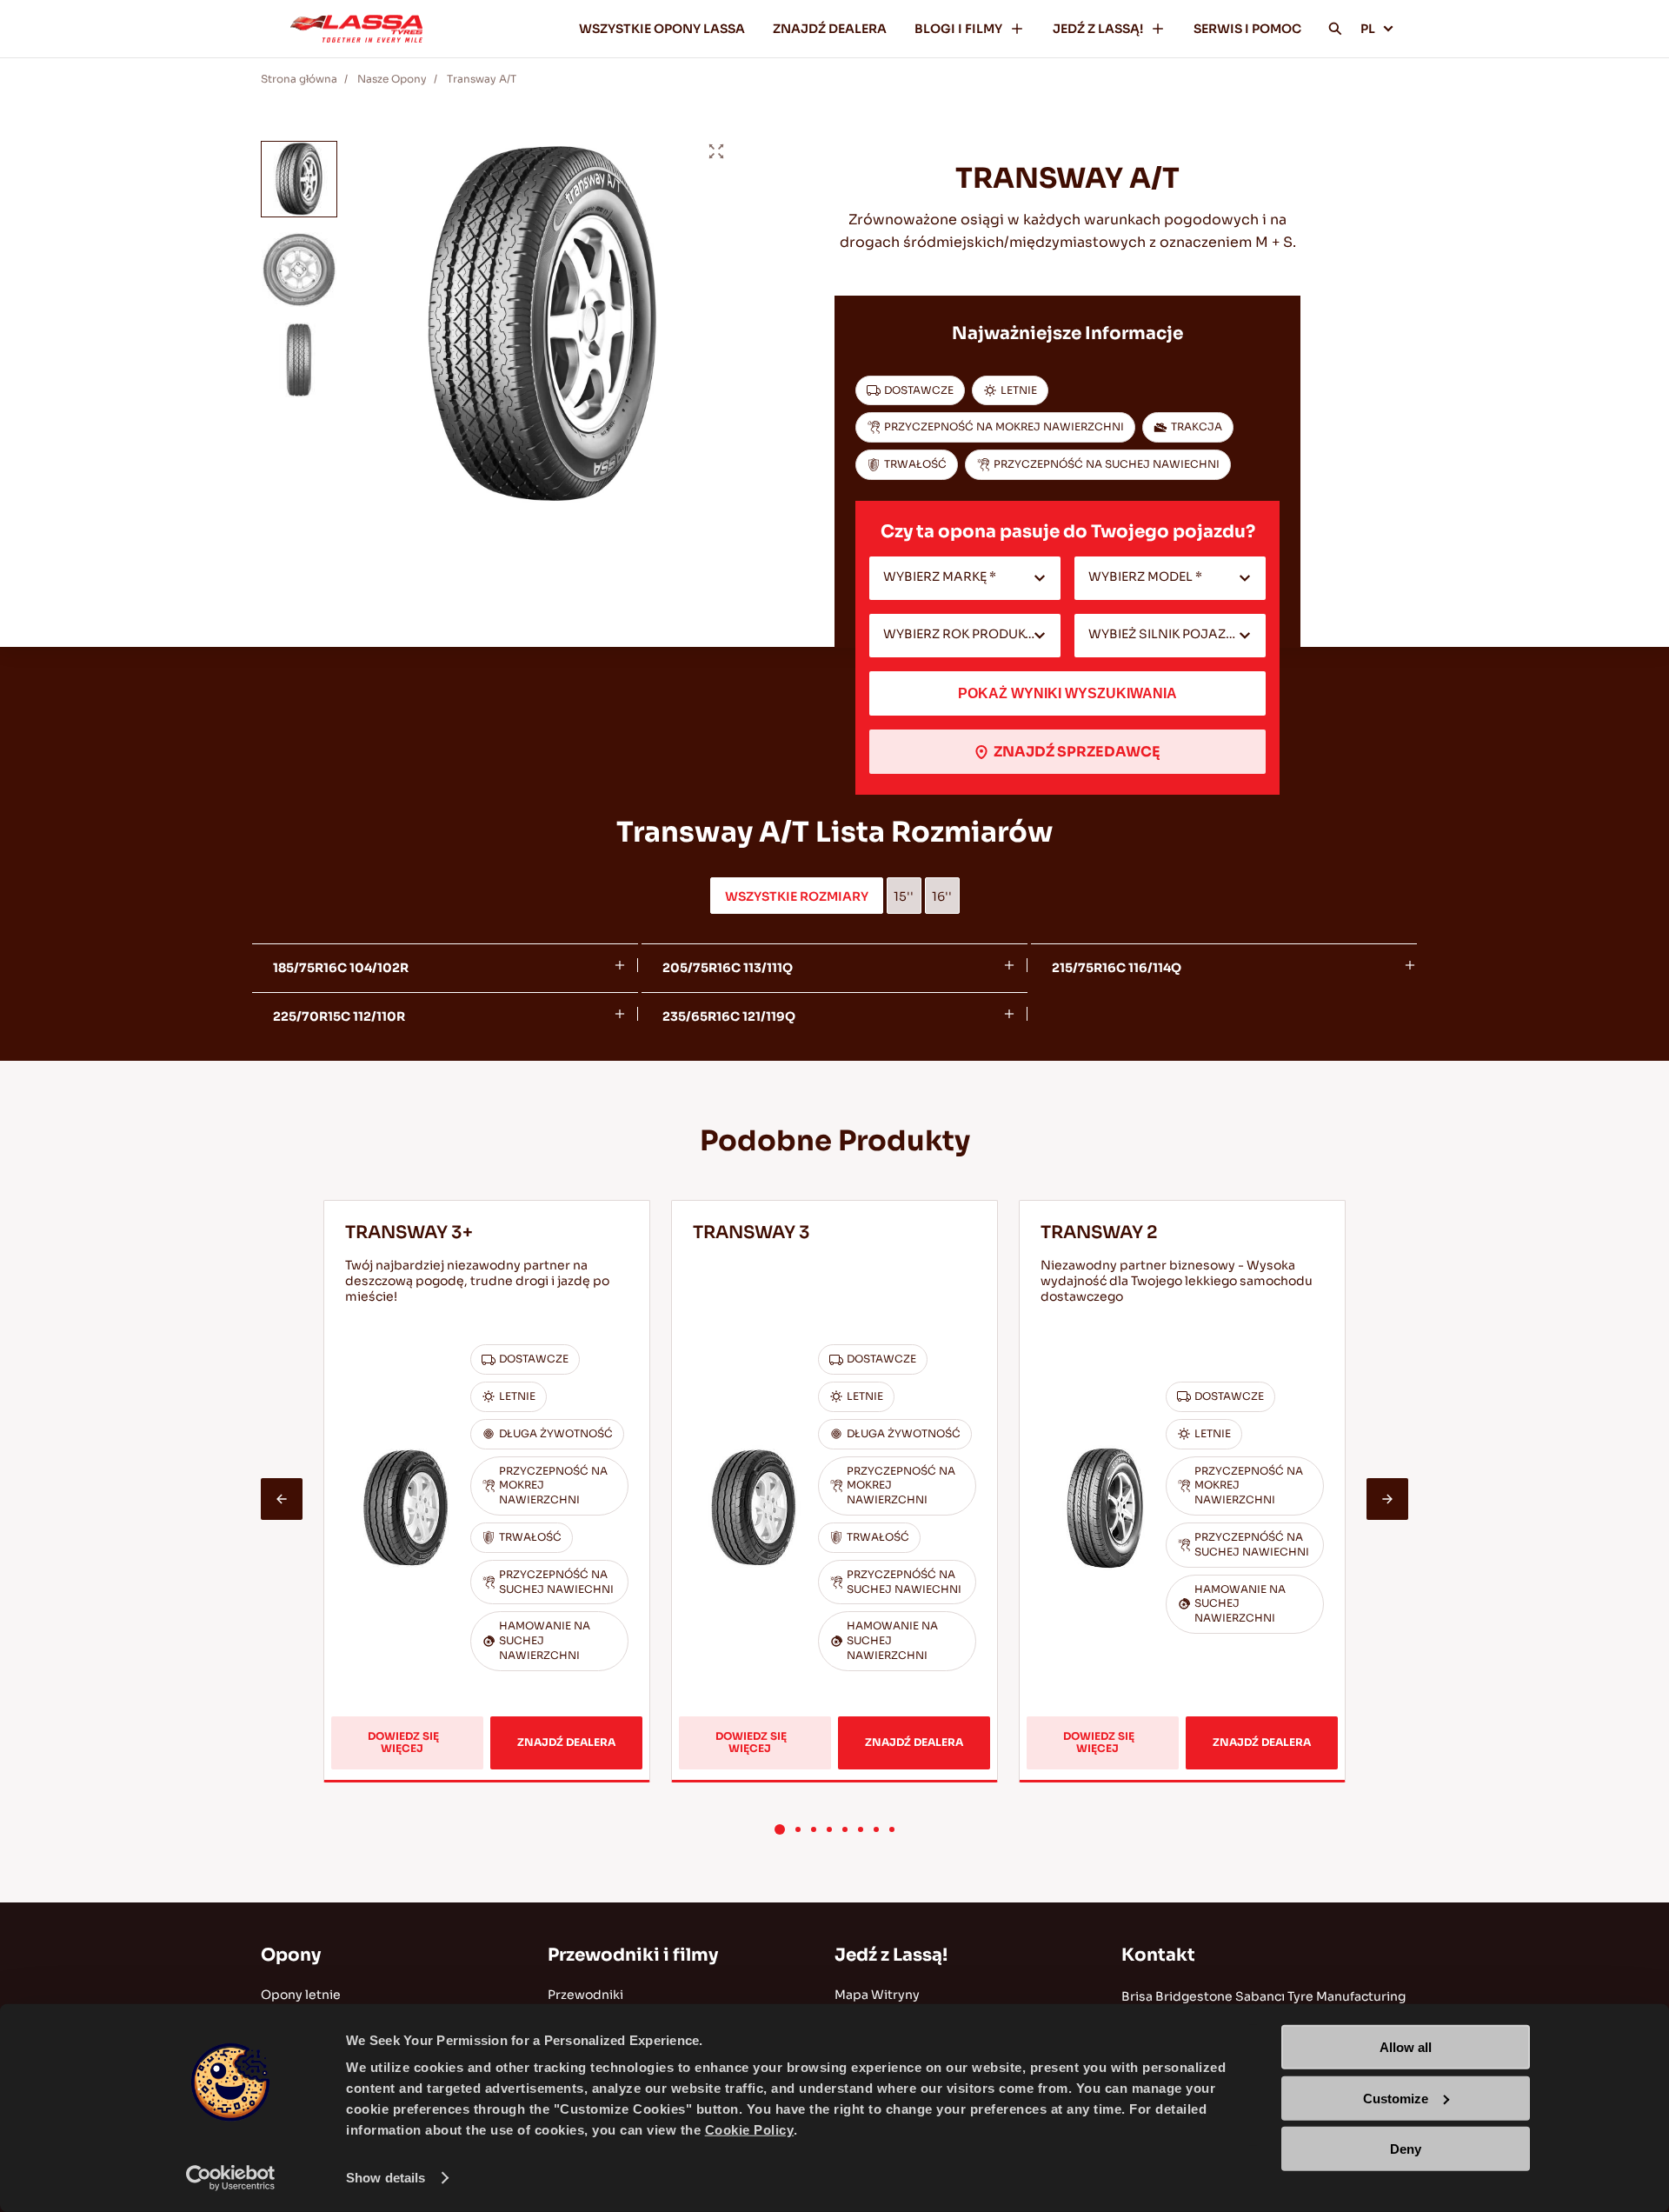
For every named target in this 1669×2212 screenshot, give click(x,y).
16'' (942, 896)
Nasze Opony (392, 79)
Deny (1406, 2149)
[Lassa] (356, 29)
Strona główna (299, 79)
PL (1368, 29)
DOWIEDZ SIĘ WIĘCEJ (420, 1749)
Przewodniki (585, 1995)
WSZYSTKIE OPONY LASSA (662, 29)
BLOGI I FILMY (958, 29)
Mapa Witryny (877, 1995)
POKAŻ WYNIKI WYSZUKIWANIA (1067, 693)
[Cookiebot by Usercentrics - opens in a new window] (231, 2178)
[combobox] (965, 578)
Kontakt (1158, 1955)
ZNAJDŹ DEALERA (830, 29)
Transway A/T (482, 79)
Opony (291, 1955)
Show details (386, 2178)
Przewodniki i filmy (633, 1955)
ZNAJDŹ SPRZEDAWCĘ (1077, 752)
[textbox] (965, 578)
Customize (1396, 2098)
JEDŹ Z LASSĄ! (1098, 29)
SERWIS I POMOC (1247, 29)
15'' (904, 896)
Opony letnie (301, 1995)
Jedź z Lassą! (891, 1955)
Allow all (1406, 2047)
